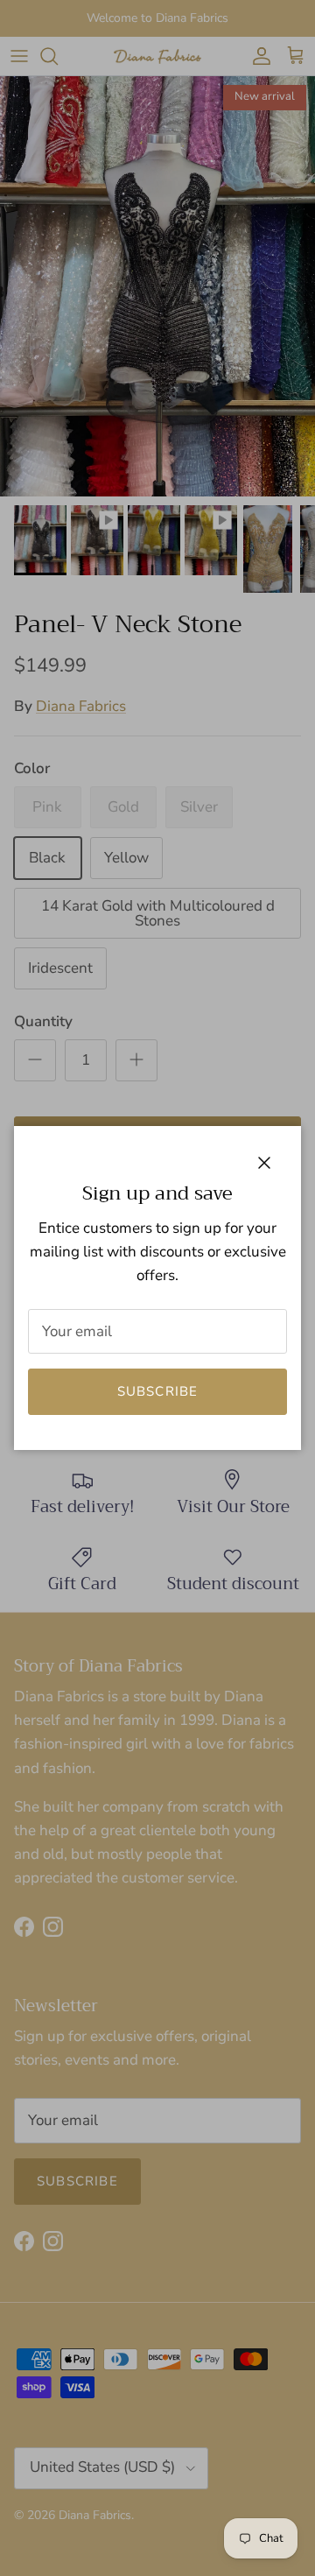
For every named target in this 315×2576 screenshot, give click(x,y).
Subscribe (158, 1391)
